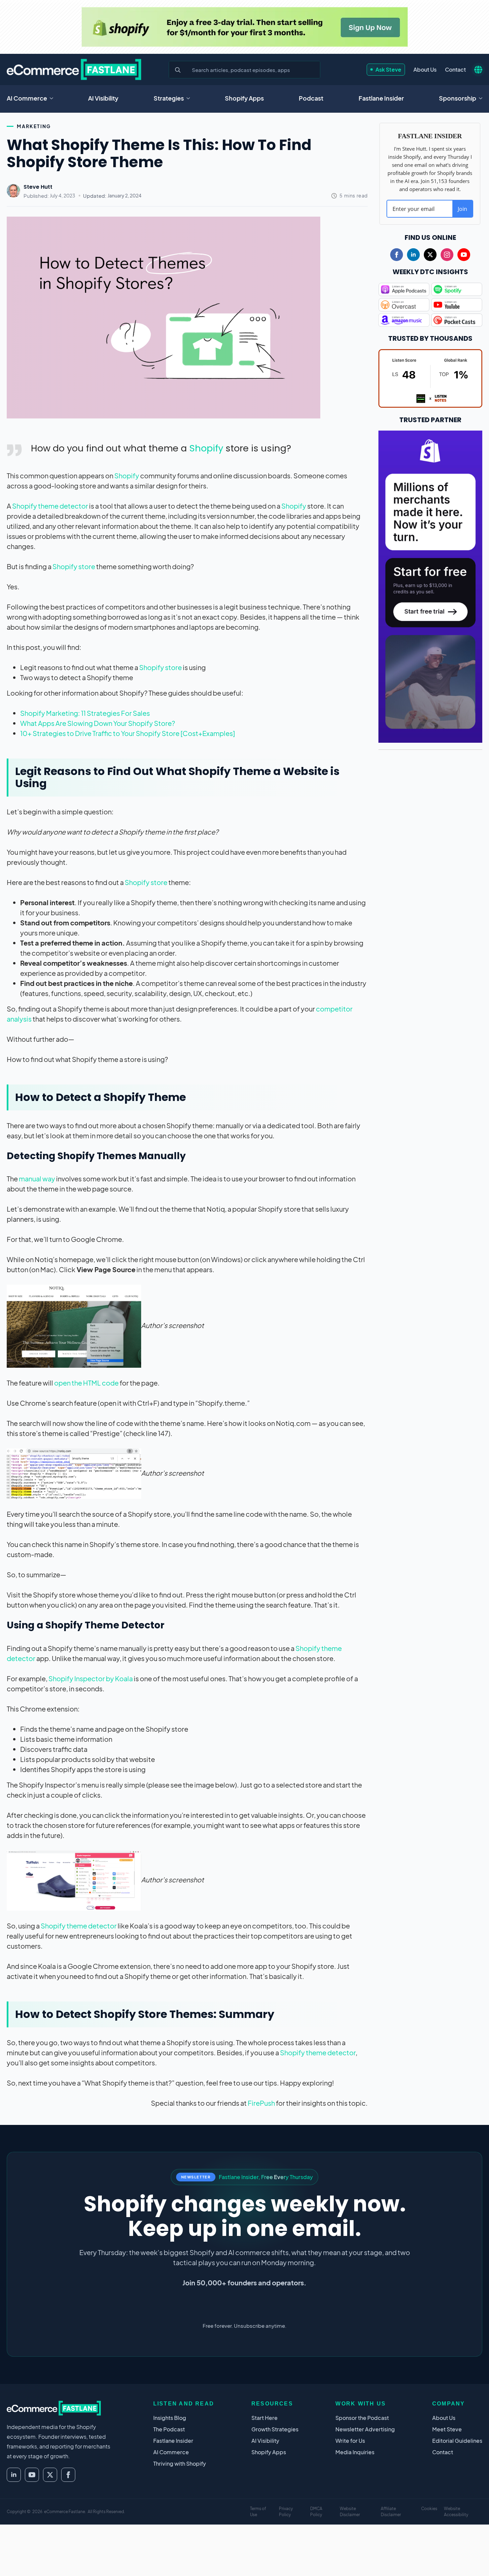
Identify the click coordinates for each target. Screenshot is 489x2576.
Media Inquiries (355, 2452)
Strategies (169, 98)
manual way (37, 1179)
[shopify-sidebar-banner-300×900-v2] (430, 586)
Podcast (311, 98)
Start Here (264, 2418)
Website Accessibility (456, 2512)
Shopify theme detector (50, 506)
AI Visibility (103, 98)
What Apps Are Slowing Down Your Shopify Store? (98, 723)
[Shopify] (245, 27)
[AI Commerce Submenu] (53, 98)
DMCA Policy (316, 2512)
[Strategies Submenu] (190, 98)
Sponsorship (458, 98)
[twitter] (430, 255)
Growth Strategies (275, 2429)
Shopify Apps (244, 98)
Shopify (206, 448)
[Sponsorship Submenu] (483, 98)
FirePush (261, 2103)
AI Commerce (27, 98)
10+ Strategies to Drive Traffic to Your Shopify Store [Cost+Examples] (128, 733)
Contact (455, 69)
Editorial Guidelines (457, 2441)
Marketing (34, 126)
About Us (425, 69)
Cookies (429, 2509)
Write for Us (350, 2441)
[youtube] (464, 255)
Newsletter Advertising (365, 2429)
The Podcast (169, 2429)
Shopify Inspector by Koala (91, 1678)
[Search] (178, 70)
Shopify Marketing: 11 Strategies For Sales (85, 713)
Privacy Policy (286, 2512)
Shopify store (74, 566)
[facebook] (397, 255)
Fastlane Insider (381, 98)
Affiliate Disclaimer (391, 2512)
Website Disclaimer (350, 2512)
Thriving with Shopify (180, 2463)
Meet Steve (447, 2429)
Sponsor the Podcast (362, 2418)
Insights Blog (170, 2418)
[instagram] (447, 255)
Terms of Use (258, 2512)
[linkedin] (413, 255)
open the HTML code (86, 1383)
